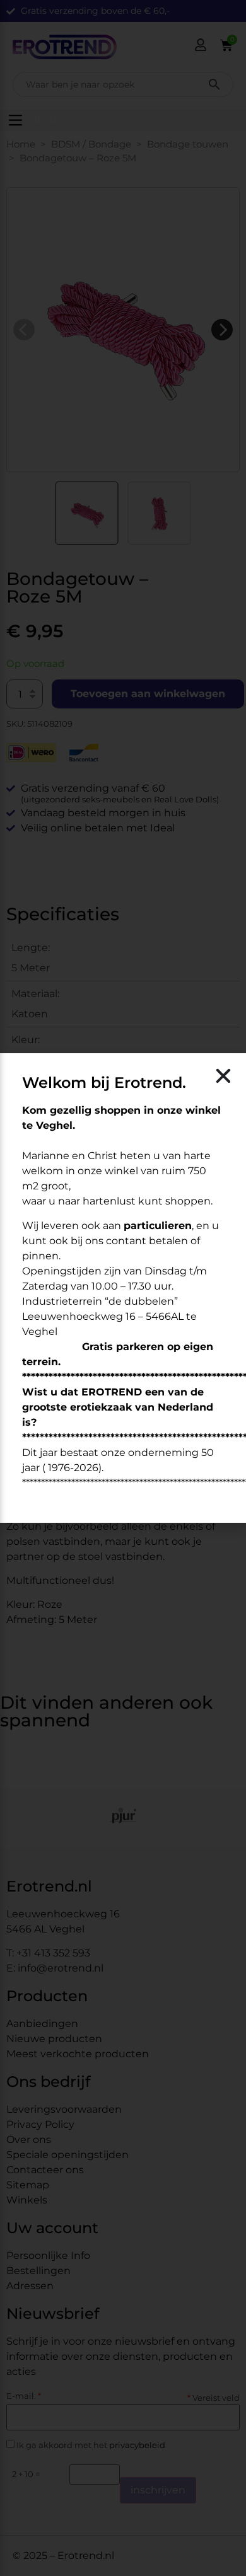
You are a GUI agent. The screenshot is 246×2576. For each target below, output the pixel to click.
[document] (123, 1288)
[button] (223, 1076)
